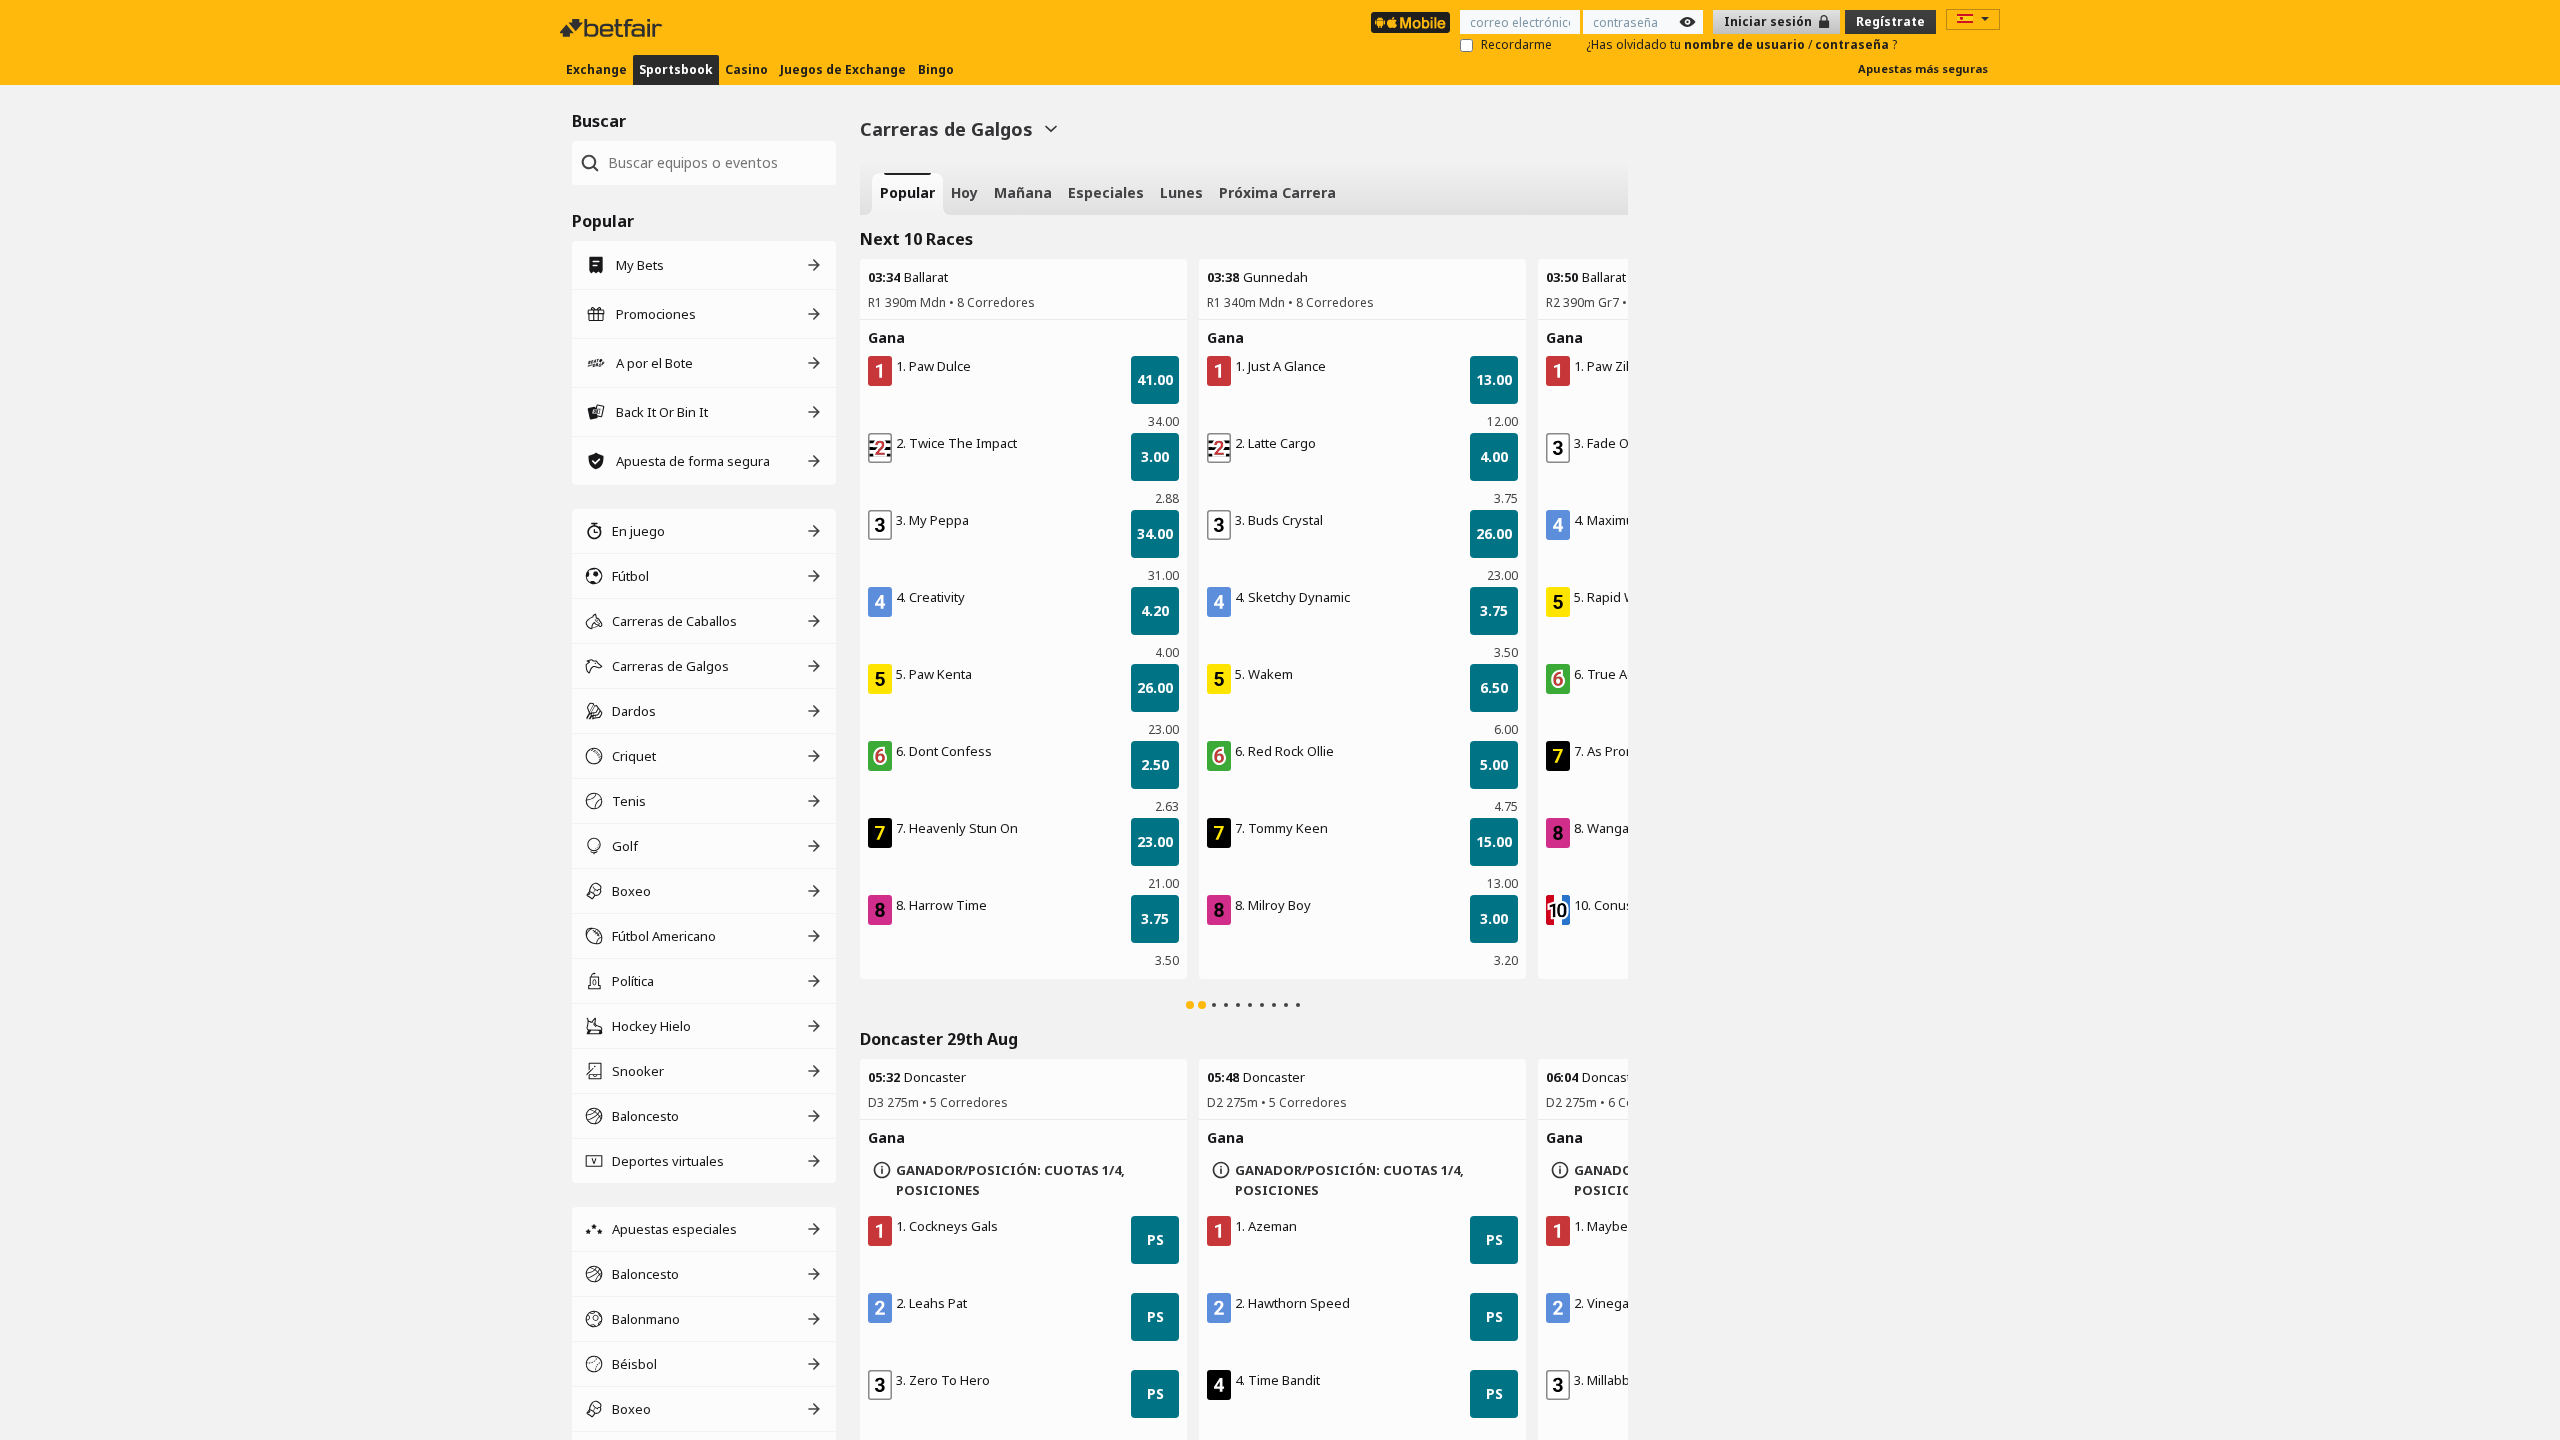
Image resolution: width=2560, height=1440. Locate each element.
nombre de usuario (1746, 44)
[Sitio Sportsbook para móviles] (1410, 22)
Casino (746, 69)
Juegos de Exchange (843, 69)
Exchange (596, 69)
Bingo (936, 69)
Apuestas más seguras (1923, 68)
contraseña (1853, 44)
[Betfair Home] (613, 28)
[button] (1023, 338)
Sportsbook (676, 69)
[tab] (907, 194)
